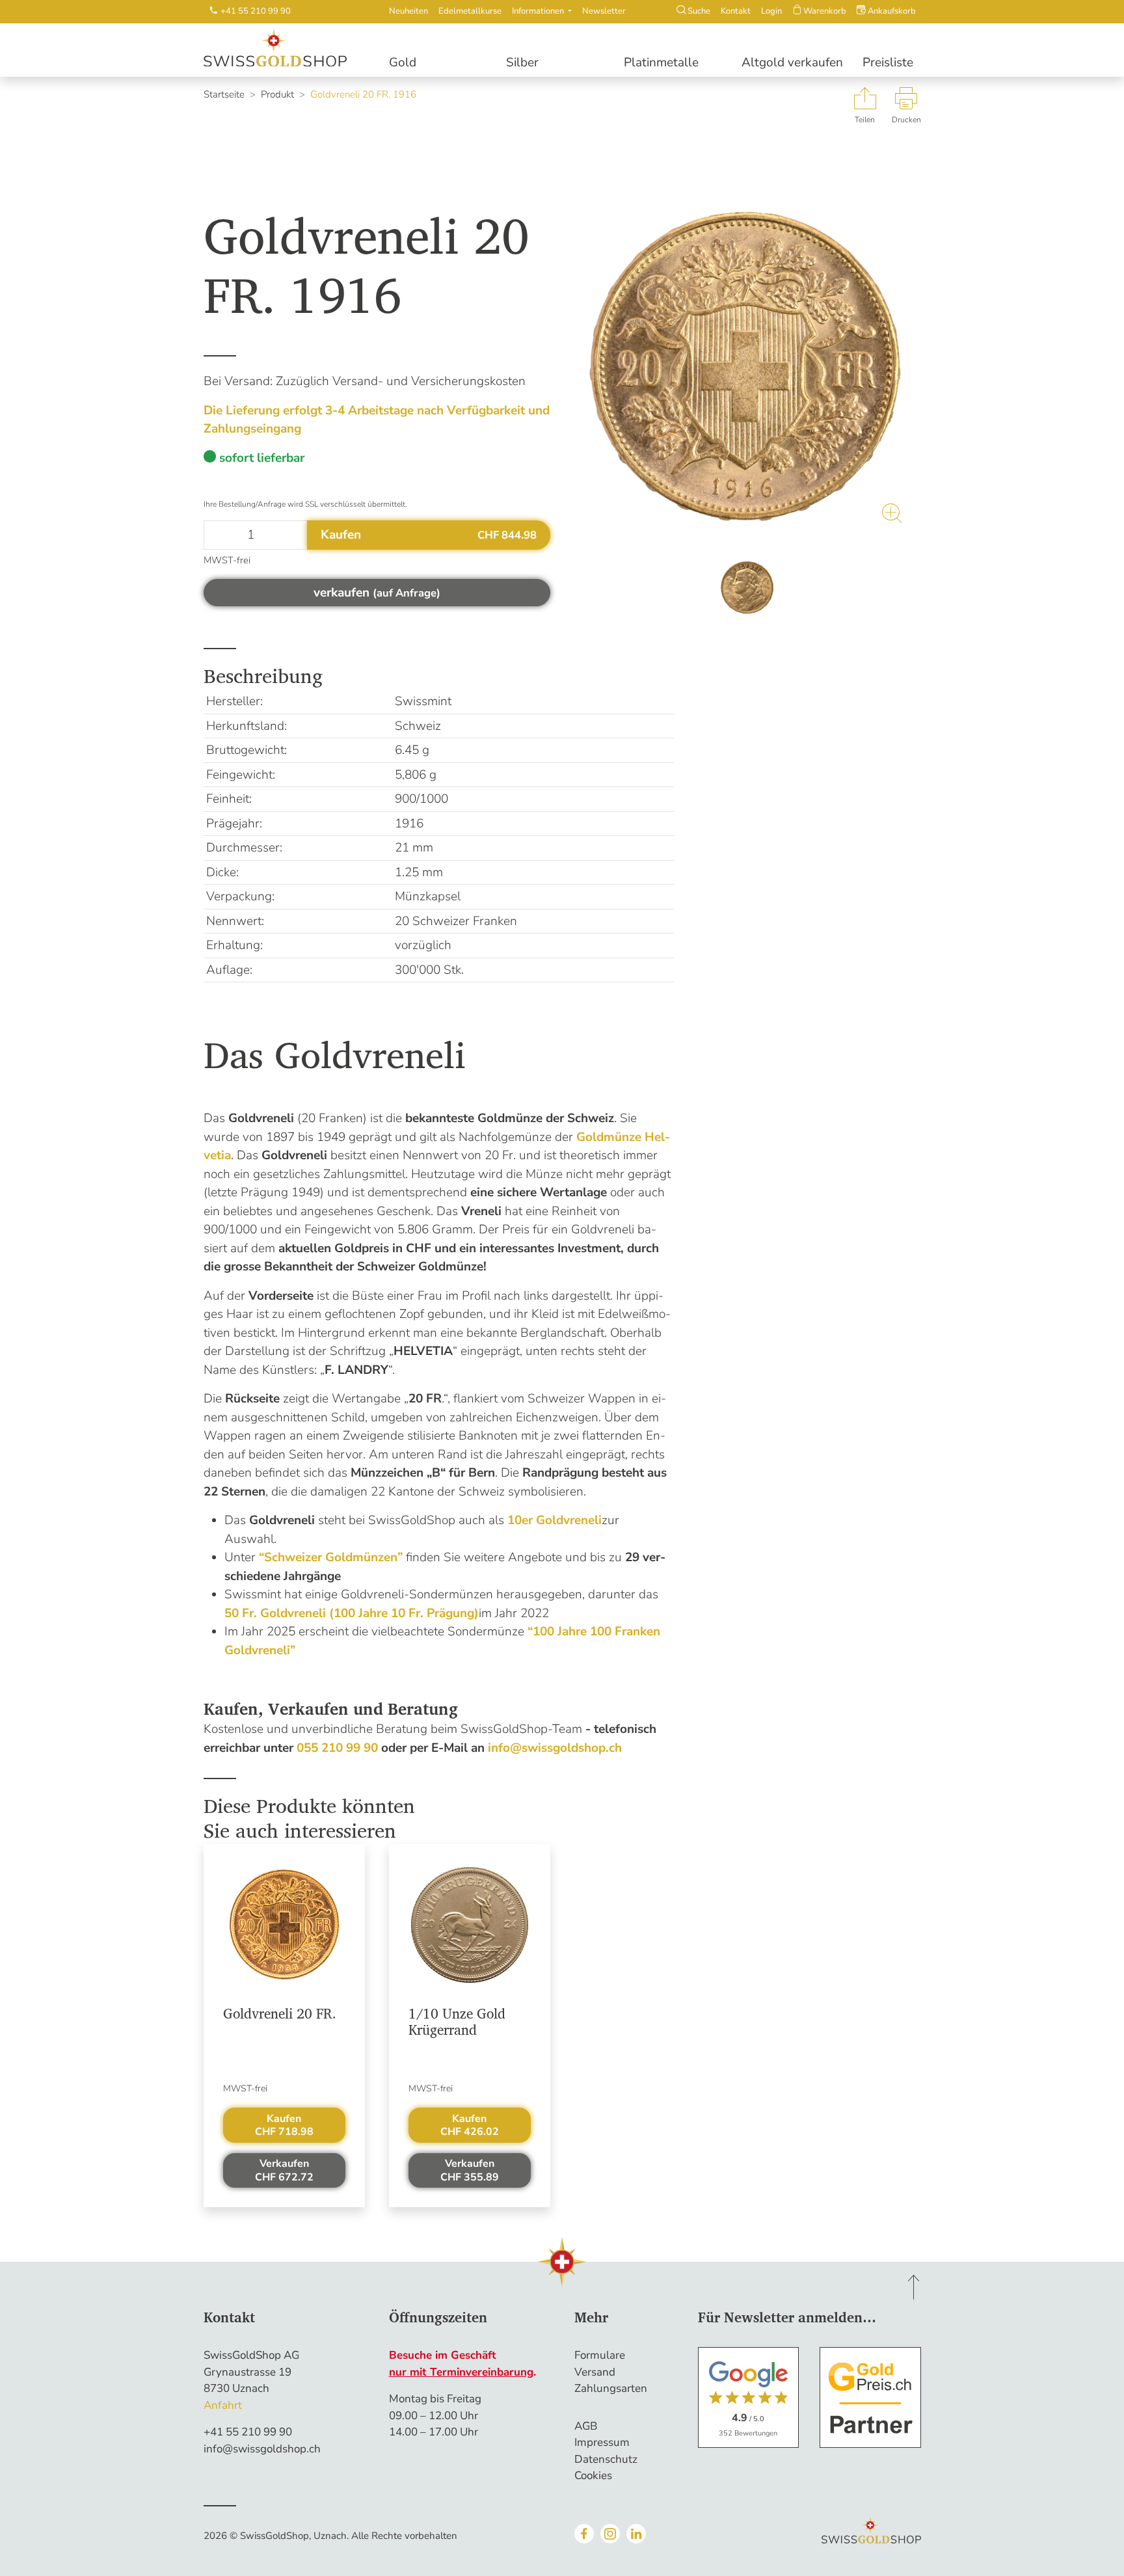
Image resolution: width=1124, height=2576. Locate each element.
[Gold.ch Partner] (870, 2397)
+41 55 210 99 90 (248, 2432)
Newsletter (604, 11)
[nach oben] (914, 2287)
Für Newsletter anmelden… (787, 2317)
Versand (595, 2372)
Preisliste (888, 62)
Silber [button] (522, 62)
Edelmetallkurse (470, 11)
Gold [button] (403, 62)
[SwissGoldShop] (284, 48)
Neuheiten (408, 11)
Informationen (539, 11)
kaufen (284, 2126)
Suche (698, 11)
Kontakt (736, 11)
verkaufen (284, 2170)
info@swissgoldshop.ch (262, 2449)
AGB (586, 2426)
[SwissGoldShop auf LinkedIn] (636, 2534)
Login (771, 11)
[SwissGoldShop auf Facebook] (584, 2534)
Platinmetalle (661, 62)
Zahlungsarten (611, 2388)
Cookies (593, 2475)
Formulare (600, 2355)
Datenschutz (606, 2459)
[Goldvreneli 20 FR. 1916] (748, 369)
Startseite (224, 94)
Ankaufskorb (891, 11)
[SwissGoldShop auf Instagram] (610, 2534)
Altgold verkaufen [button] (792, 62)
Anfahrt (223, 2405)
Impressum (602, 2442)
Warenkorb (824, 11)
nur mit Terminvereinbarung (461, 2372)
